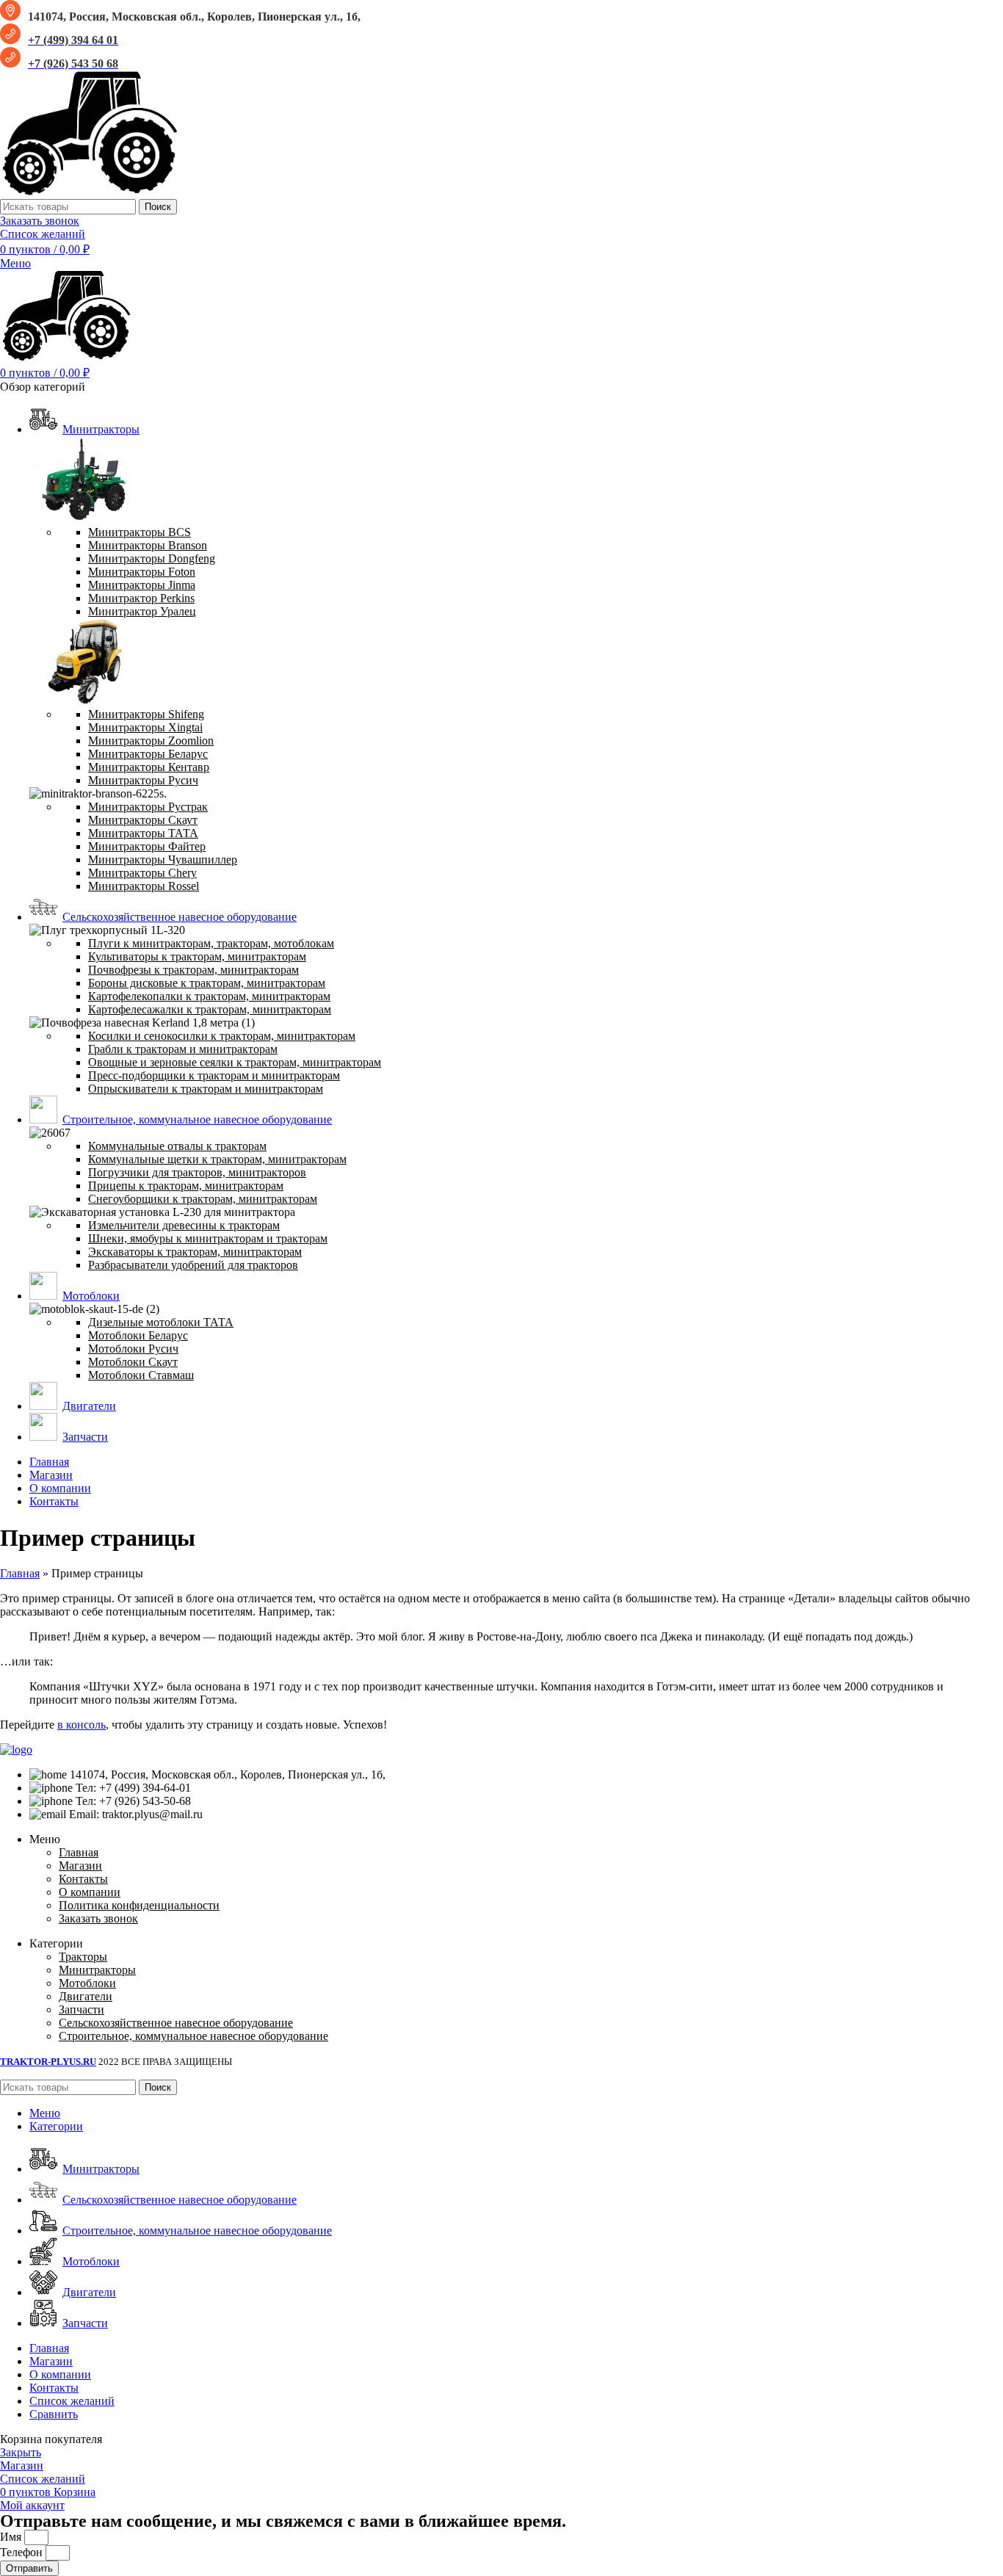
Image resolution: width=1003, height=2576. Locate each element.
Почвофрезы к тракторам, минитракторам (193, 970)
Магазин (80, 1866)
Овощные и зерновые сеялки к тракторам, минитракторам (235, 1062)
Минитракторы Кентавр (149, 767)
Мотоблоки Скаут (133, 1362)
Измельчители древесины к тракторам (184, 1225)
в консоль (82, 1725)
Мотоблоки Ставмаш (141, 1375)
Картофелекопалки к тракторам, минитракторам (209, 996)
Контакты (83, 1879)
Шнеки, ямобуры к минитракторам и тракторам (208, 1238)
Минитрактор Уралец (142, 611)
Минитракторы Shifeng (146, 714)
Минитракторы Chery (142, 873)
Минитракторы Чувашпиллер (163, 860)
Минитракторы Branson (148, 545)
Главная (20, 1573)
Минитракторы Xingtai (145, 727)
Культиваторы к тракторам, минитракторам (197, 956)
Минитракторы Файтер (147, 846)
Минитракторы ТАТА (143, 833)
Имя (12, 2537)
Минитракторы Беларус (148, 754)
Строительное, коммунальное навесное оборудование (193, 2036)
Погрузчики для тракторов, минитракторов (197, 1172)
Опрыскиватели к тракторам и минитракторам (206, 1089)
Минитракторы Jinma (142, 585)
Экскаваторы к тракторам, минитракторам (195, 1252)
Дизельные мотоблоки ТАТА (161, 1322)
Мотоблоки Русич (133, 1349)
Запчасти (82, 2009)
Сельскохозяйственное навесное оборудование (176, 2023)
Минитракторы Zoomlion (151, 741)
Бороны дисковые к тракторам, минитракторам (207, 983)
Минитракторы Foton (142, 572)
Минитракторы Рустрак (148, 807)
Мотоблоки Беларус (138, 1335)
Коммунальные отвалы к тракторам (177, 1146)
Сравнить (54, 2414)
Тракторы (83, 1957)
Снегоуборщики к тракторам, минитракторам (203, 1199)
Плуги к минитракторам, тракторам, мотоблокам (211, 943)
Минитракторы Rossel (144, 886)
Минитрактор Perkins (141, 598)
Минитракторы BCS (140, 532)
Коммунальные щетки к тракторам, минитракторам (217, 1159)
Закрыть (21, 2452)
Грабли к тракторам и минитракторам (183, 1049)
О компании (90, 1892)
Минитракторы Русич (143, 780)
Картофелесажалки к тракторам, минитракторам (210, 1009)
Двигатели (86, 1996)
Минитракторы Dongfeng (152, 558)
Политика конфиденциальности (139, 1905)
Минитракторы (97, 1970)
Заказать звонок (40, 221)
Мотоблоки (87, 1983)
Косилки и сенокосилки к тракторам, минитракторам (222, 1036)
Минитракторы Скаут (143, 820)
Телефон (23, 2552)
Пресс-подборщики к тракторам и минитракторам (214, 1075)
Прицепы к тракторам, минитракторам (186, 1186)
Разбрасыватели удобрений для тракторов (193, 1265)
